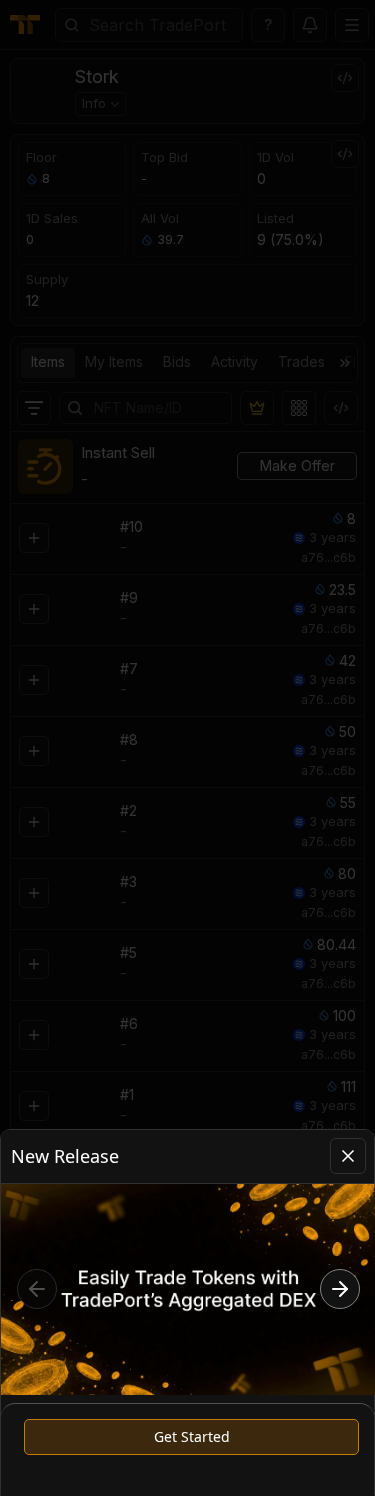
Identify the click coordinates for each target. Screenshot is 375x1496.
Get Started (192, 1436)
